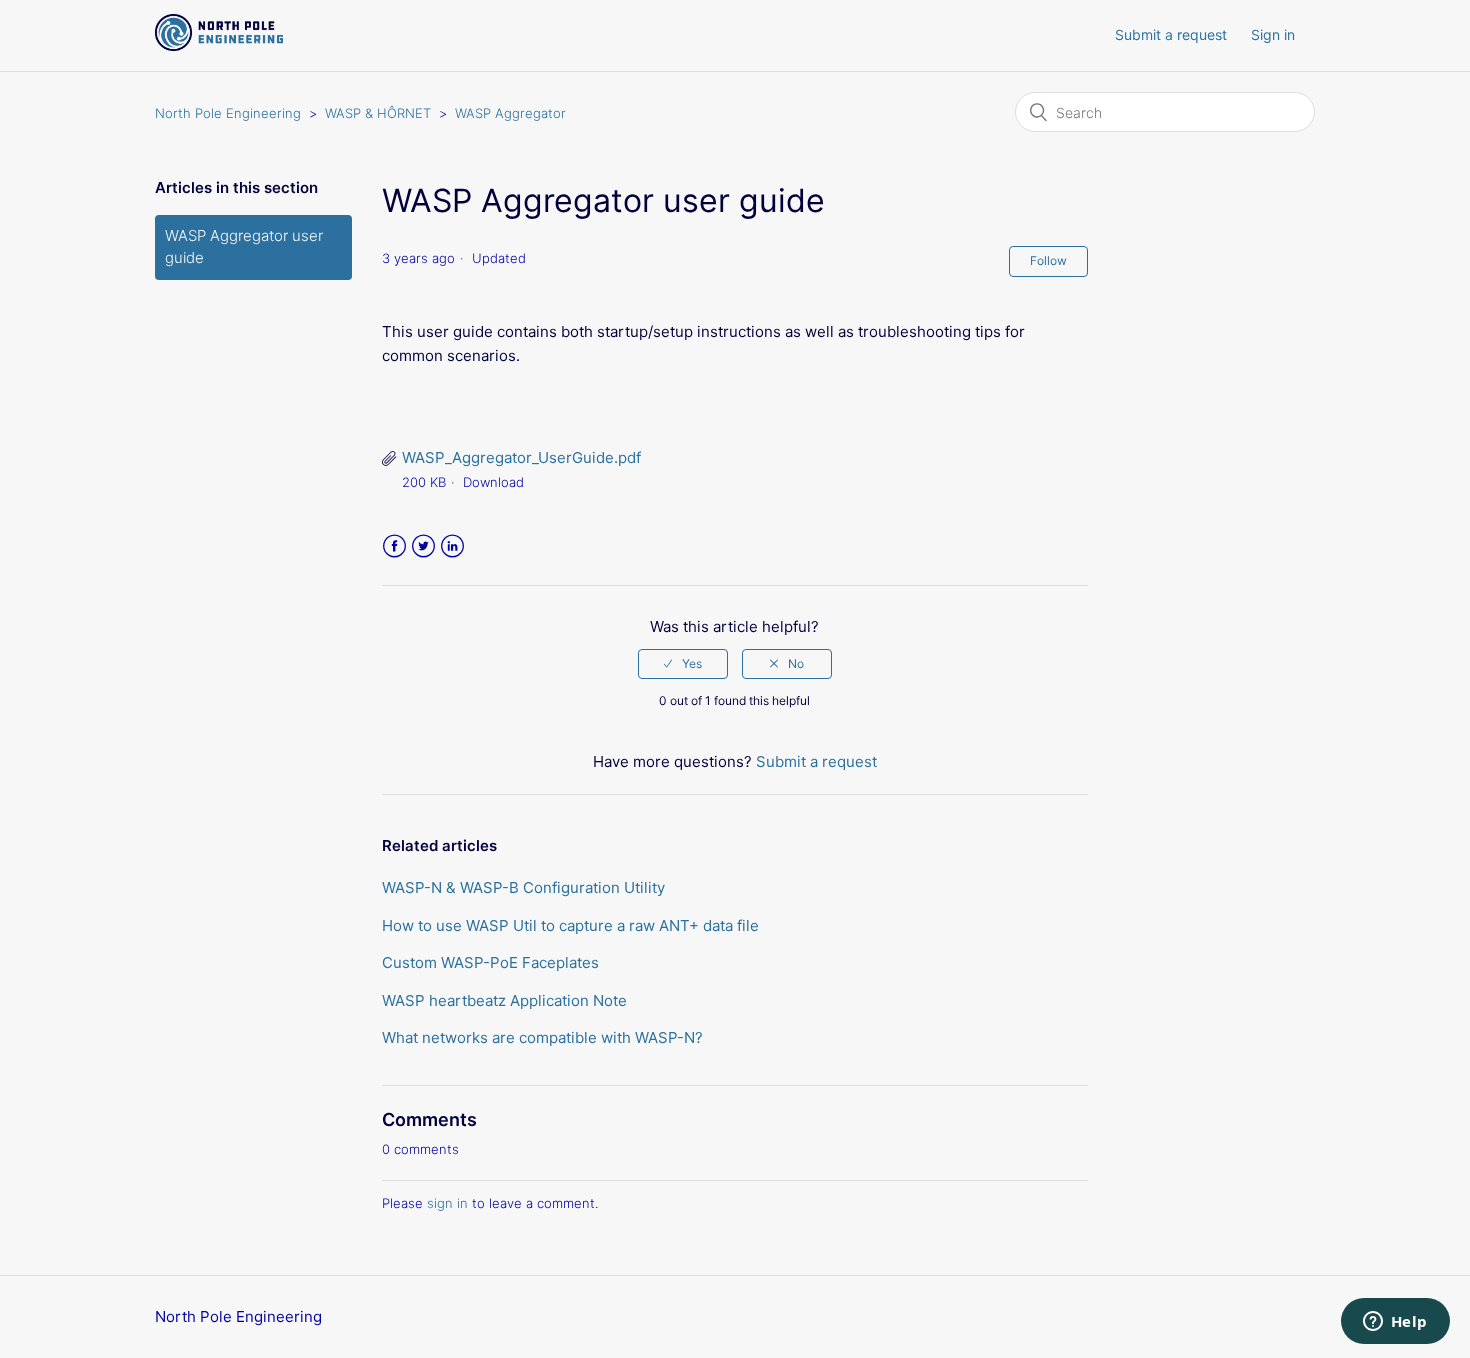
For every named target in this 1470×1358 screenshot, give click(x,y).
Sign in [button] (1273, 34)
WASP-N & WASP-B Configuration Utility (523, 887)
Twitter (423, 546)
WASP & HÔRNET (378, 113)
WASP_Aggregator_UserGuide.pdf (521, 457)
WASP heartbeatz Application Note (504, 1000)
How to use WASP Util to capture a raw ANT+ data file (570, 925)
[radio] (683, 664)
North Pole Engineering (228, 113)
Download (493, 482)
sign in (447, 1203)
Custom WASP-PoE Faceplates (490, 962)
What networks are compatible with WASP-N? (542, 1037)
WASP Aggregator (510, 113)
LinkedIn (452, 546)
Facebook (394, 546)
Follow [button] (1048, 260)
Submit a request (1171, 34)
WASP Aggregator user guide (244, 247)
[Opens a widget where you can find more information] (1395, 1323)
